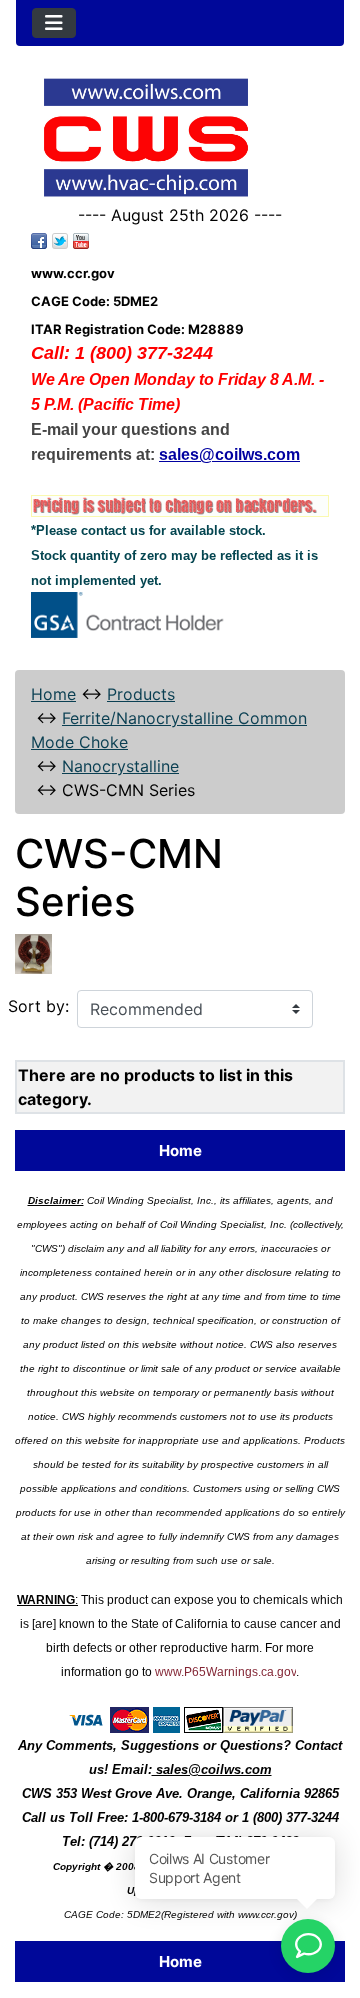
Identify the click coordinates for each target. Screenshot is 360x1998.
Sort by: (38, 1006)
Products (141, 694)
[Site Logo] (180, 137)
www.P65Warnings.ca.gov (225, 1672)
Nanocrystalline (120, 766)
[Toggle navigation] (54, 23)
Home (53, 694)
